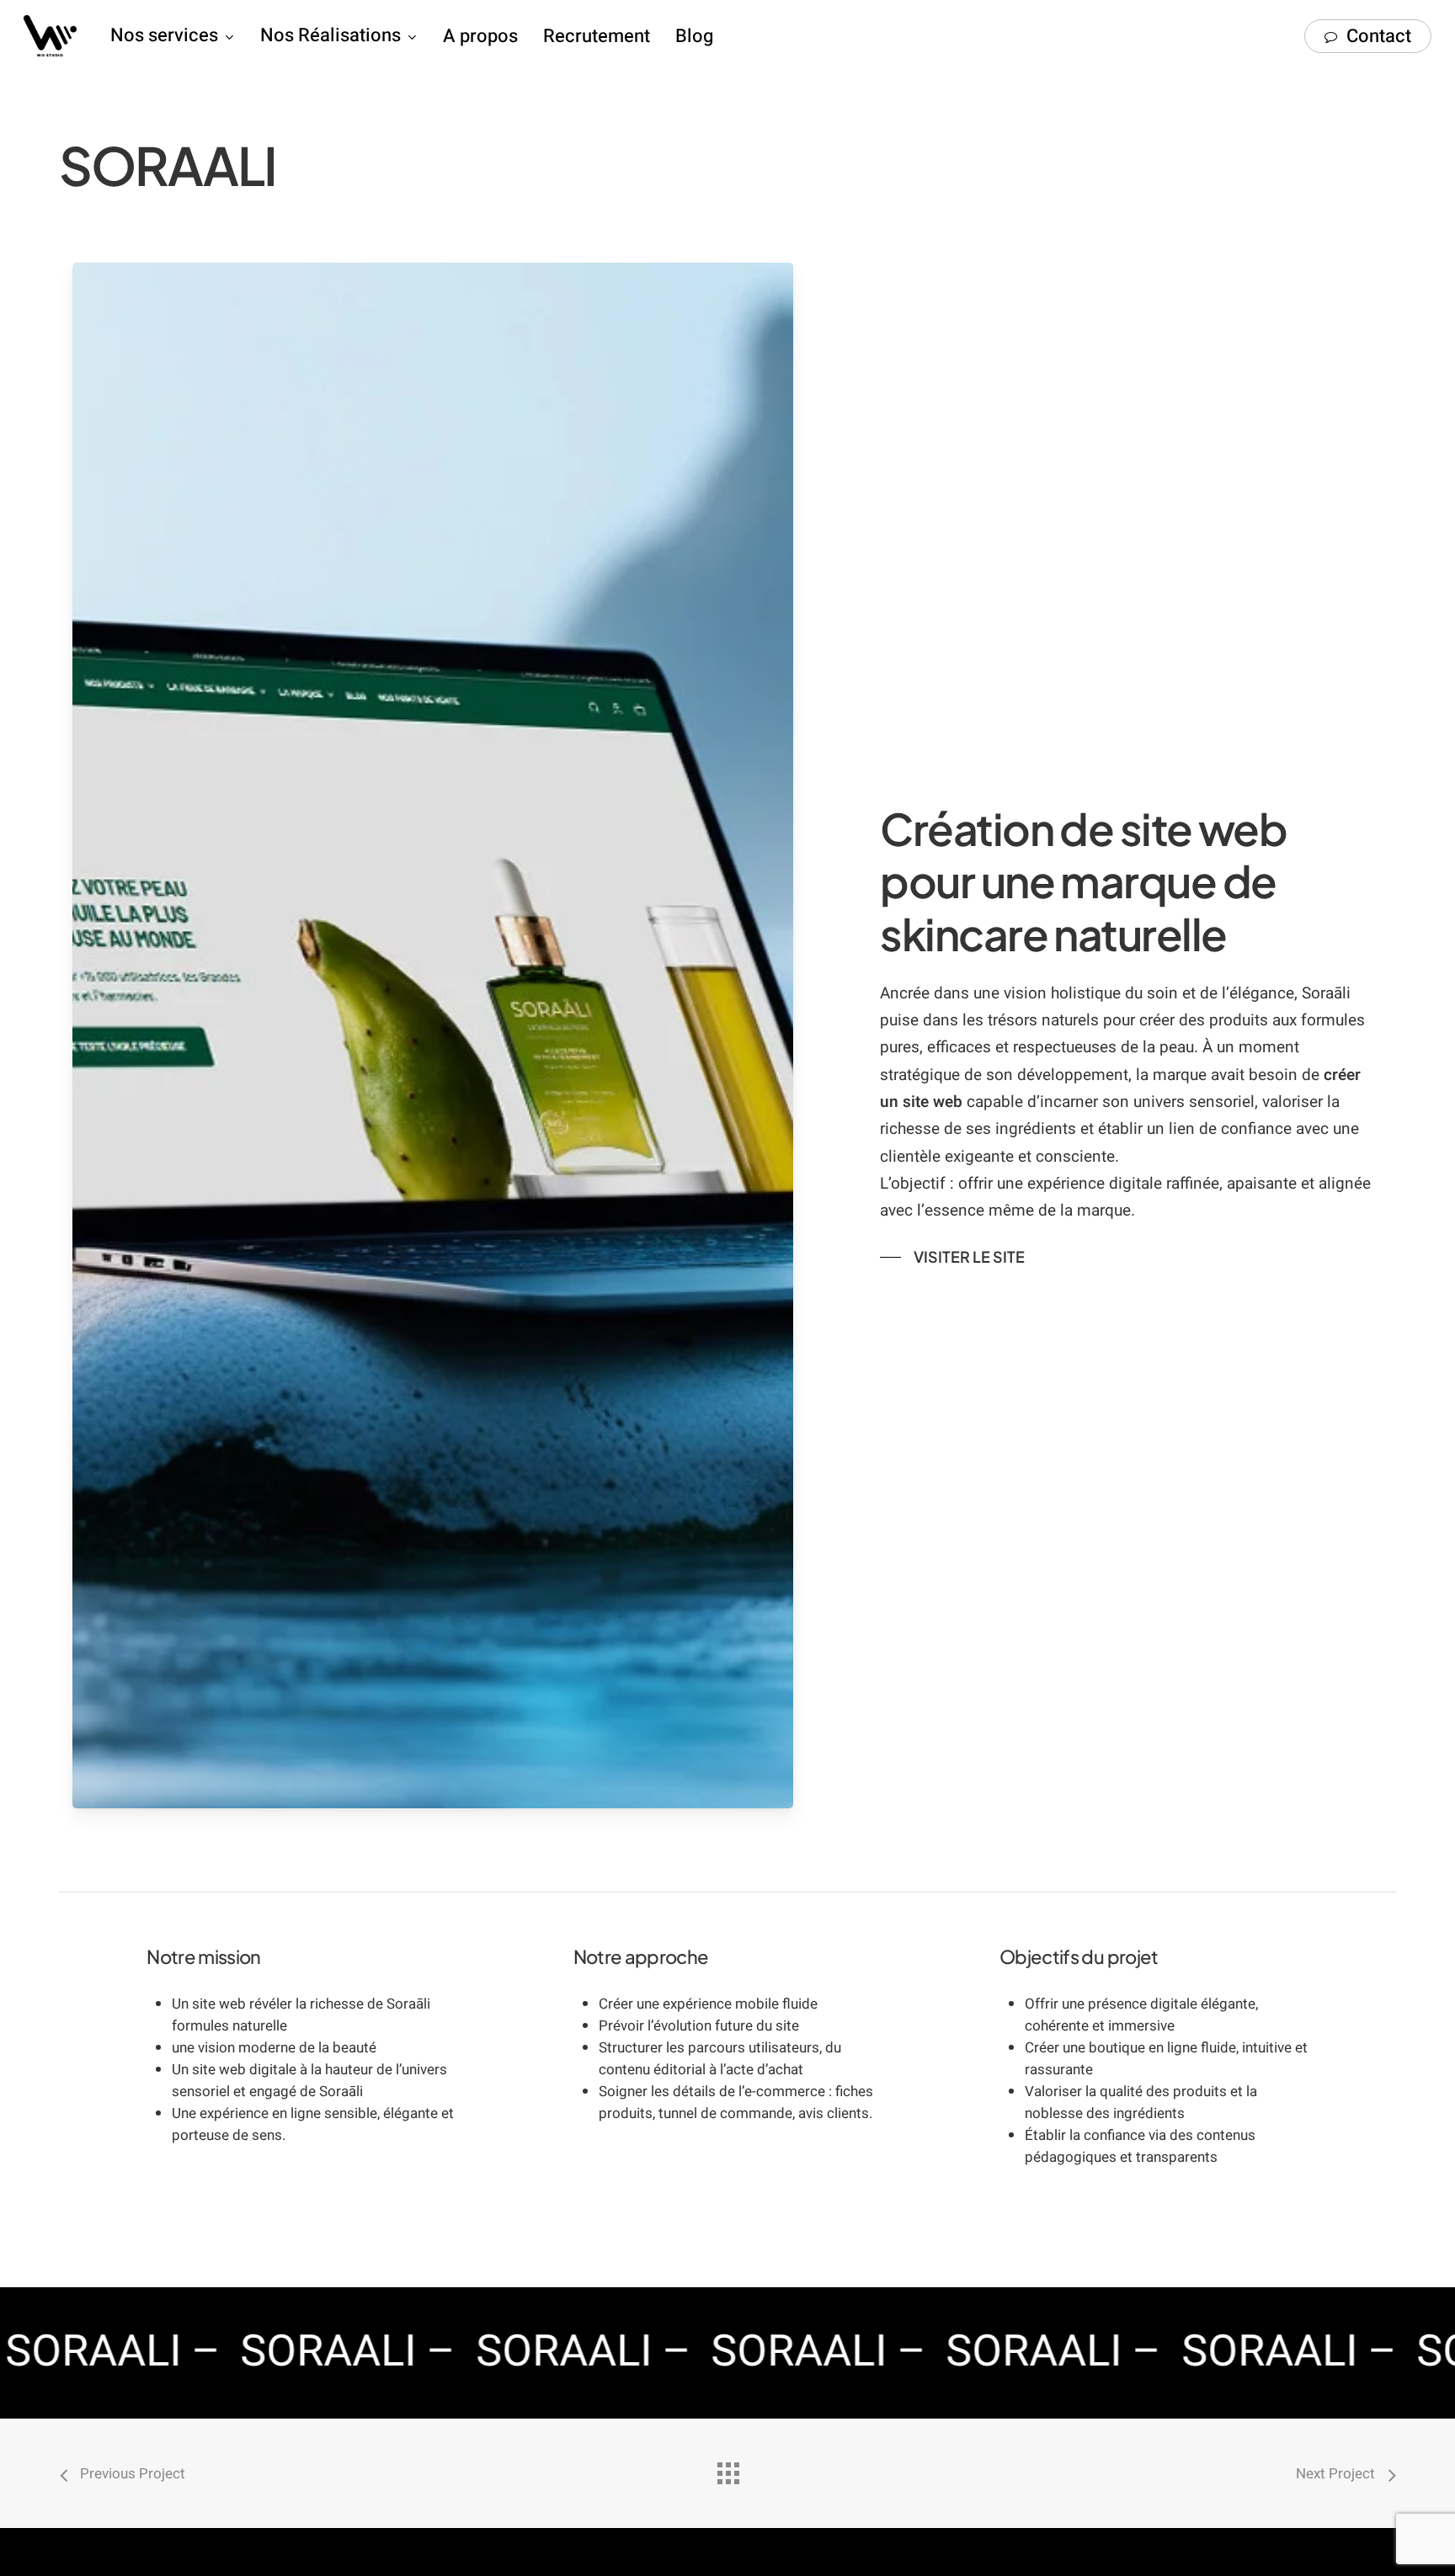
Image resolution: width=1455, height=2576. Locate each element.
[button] (952, 1257)
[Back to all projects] (727, 2469)
